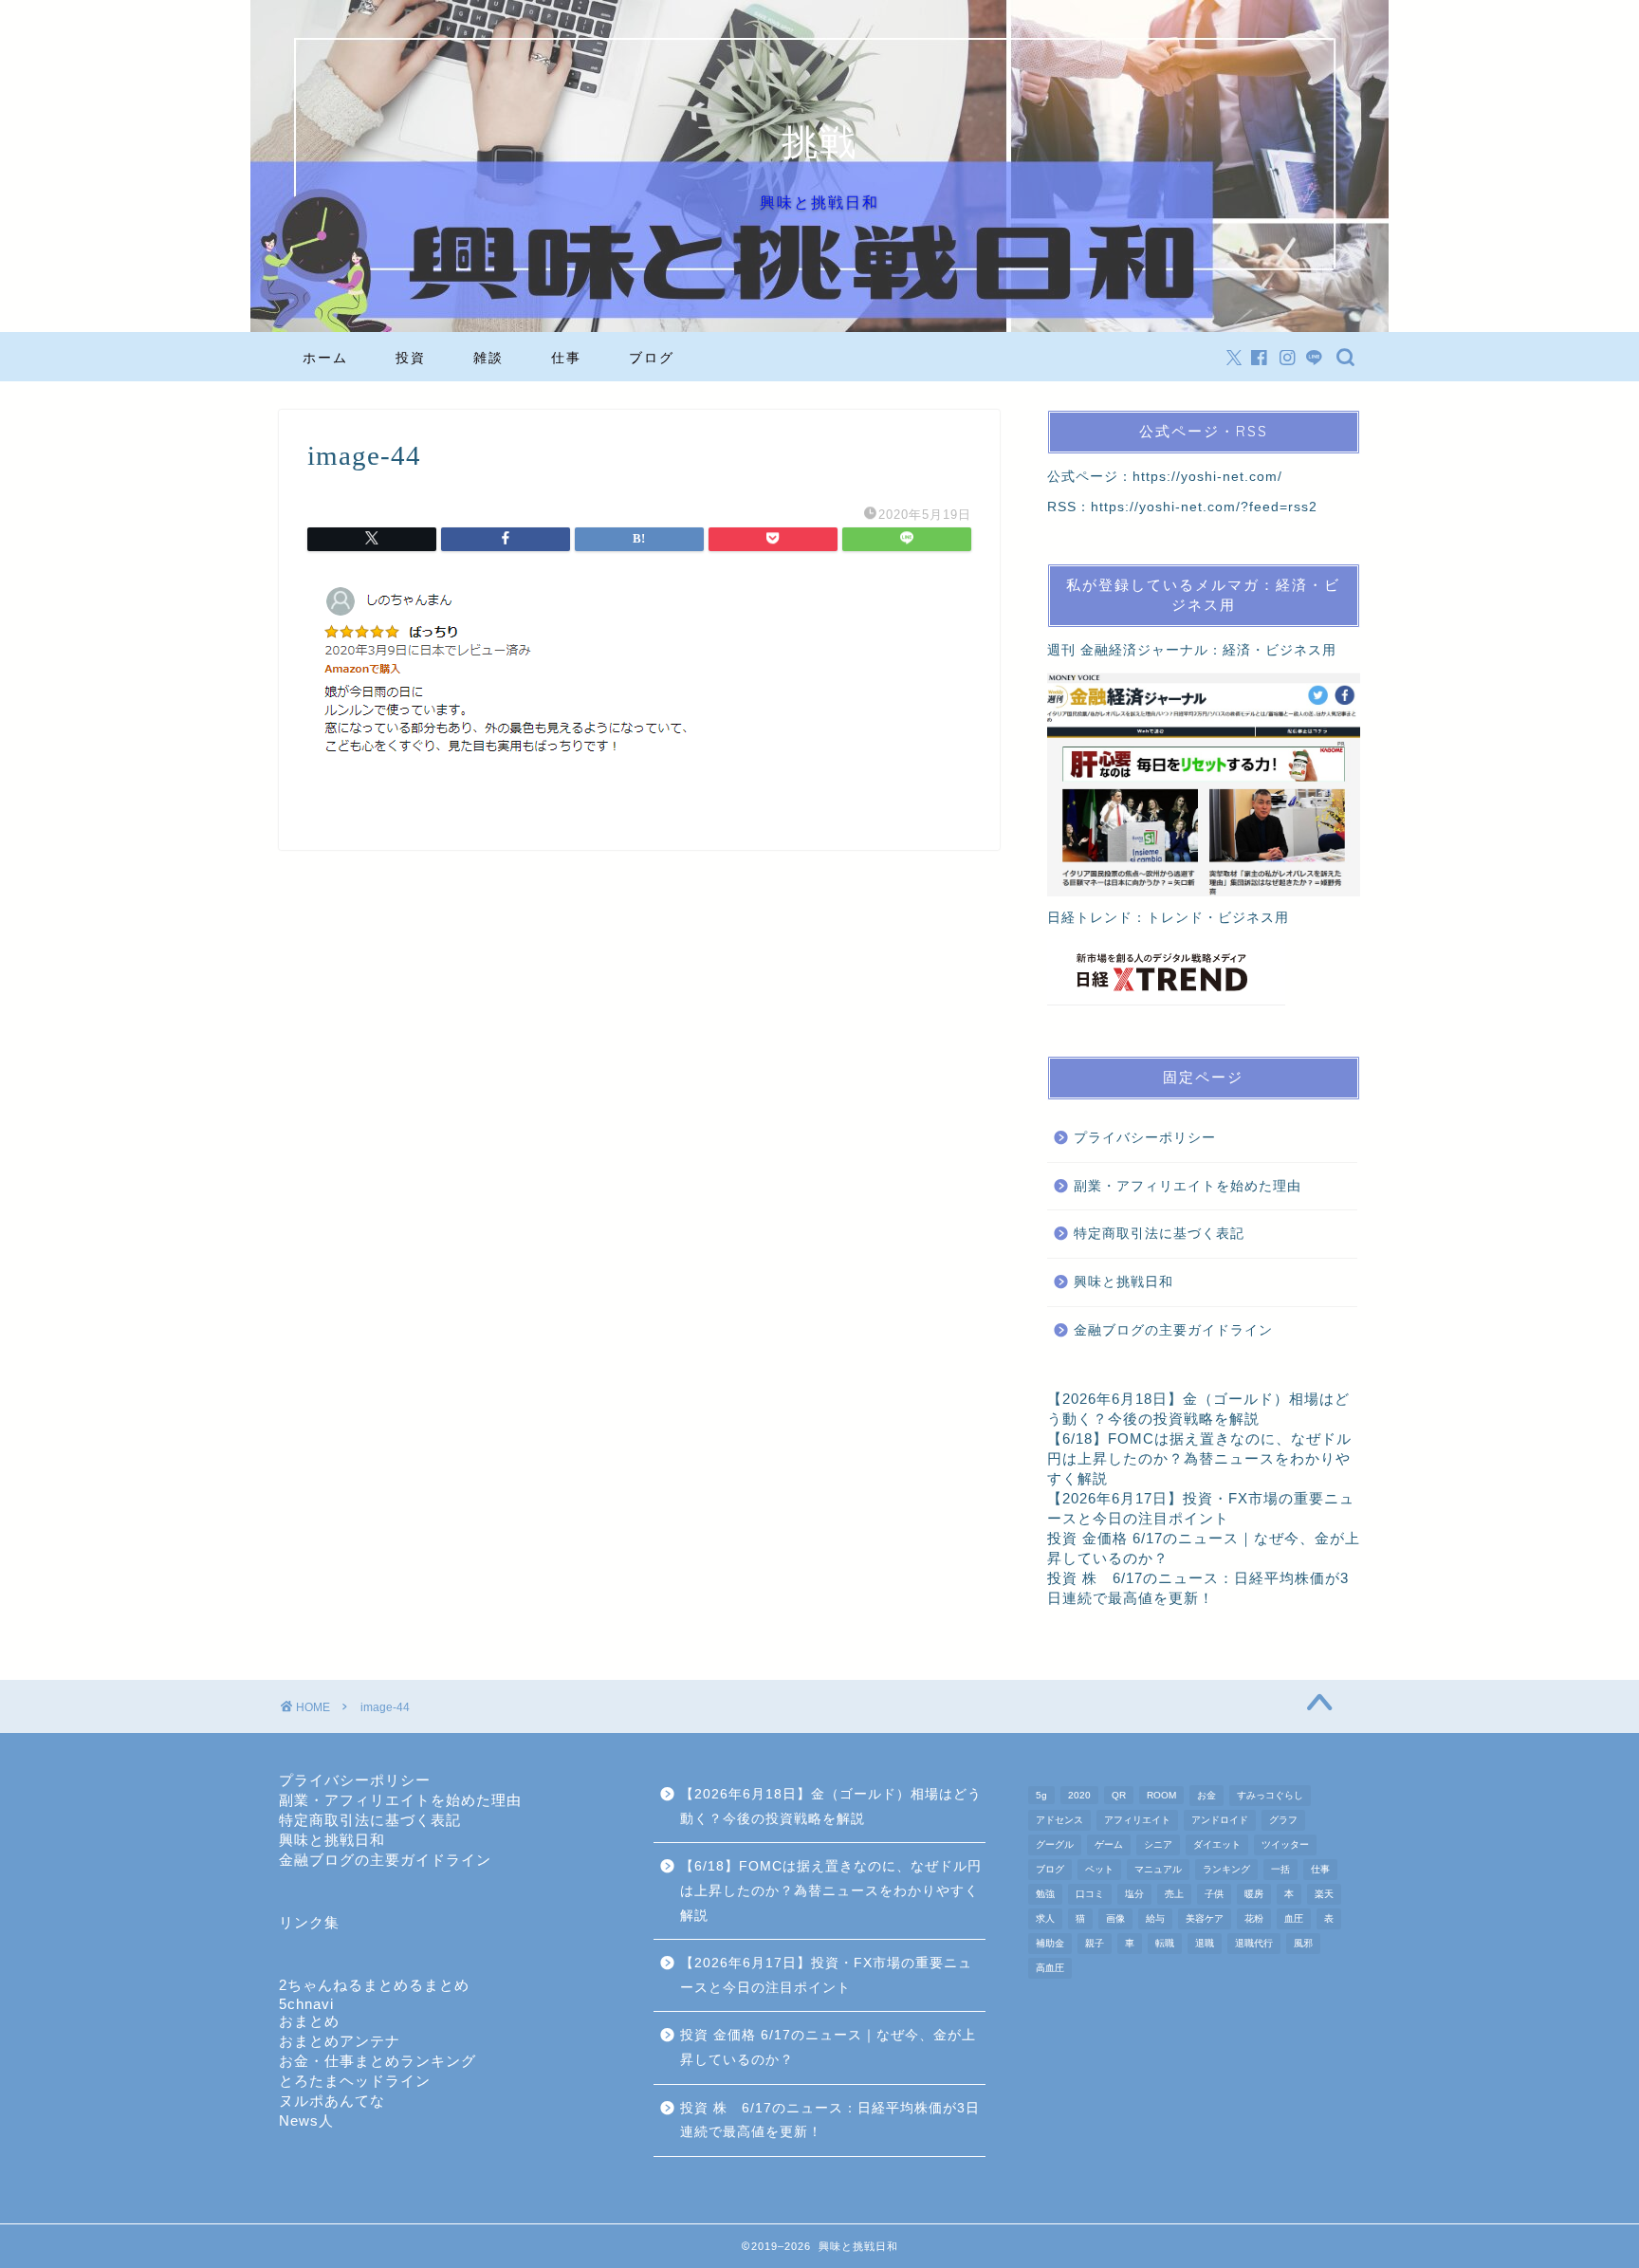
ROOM (1161, 1795)
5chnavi (306, 2004)
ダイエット (1217, 1844)
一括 (1280, 1869)
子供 (1214, 1894)
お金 (1206, 1795)
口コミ (1090, 1894)
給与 (1155, 1918)
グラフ (1283, 1820)
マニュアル (1158, 1869)
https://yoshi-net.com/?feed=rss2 (1204, 507)
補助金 (1050, 1943)
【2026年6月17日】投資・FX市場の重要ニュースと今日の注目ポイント (826, 1975)
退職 (1205, 1943)
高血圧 (1050, 1968)
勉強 (1045, 1894)
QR (1119, 1795)
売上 (1174, 1894)
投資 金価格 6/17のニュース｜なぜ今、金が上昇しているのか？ (828, 2047)
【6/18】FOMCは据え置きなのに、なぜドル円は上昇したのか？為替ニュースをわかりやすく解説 (1199, 1458)
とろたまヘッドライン (355, 2081)
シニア (1158, 1844)
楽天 (1324, 1894)
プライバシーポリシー (1145, 1138)
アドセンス (1059, 1820)
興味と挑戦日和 (1123, 1282)
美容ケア (1205, 1918)
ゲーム (1109, 1844)
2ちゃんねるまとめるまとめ (374, 1985)
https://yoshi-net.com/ (1207, 477)
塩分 (1134, 1894)
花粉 (1254, 1918)
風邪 (1303, 1943)
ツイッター (1285, 1844)
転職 (1165, 1943)
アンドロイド (1220, 1820)
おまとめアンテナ (340, 2041)
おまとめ (309, 2021)
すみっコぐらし (1270, 1795)
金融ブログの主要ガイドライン (1173, 1330)
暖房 (1254, 1894)
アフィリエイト (1137, 1820)
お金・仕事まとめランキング (378, 2061)
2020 (1079, 1795)
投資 (411, 358)
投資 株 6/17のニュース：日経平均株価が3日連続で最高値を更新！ (830, 2120)
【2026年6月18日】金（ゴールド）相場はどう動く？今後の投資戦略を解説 (831, 1807)
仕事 (566, 358)
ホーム (325, 358)
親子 (1095, 1943)
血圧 (1294, 1918)
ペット (1099, 1869)
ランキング (1226, 1869)
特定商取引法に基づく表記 (1159, 1234)
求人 (1045, 1918)
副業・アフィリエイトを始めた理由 (1188, 1186)
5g (1041, 1795)
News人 (306, 2120)
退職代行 (1254, 1943)
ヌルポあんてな (332, 2101)
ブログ (652, 358)
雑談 (488, 358)
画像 (1115, 1918)
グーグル (1055, 1844)
